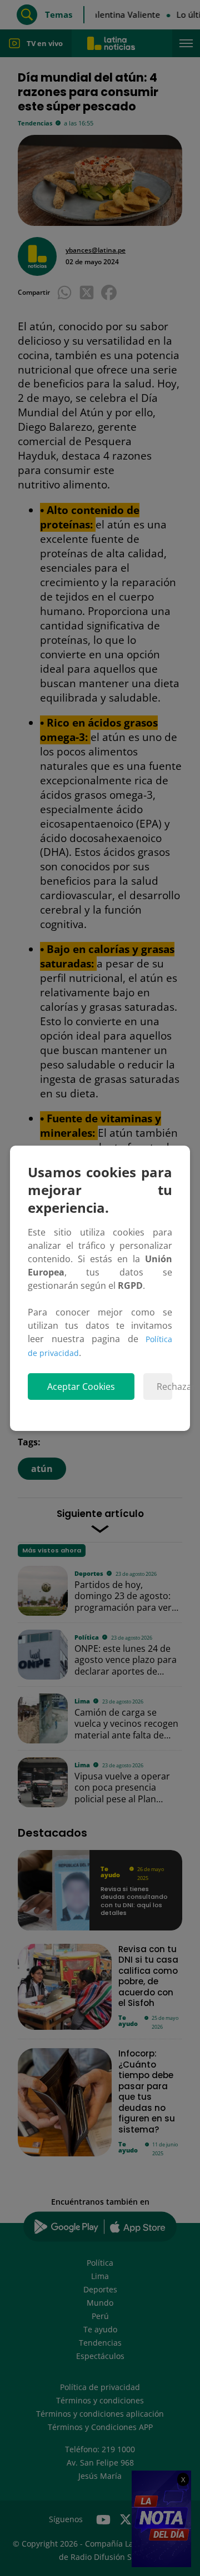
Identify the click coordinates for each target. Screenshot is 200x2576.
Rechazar (164, 1387)
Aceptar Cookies (81, 1387)
